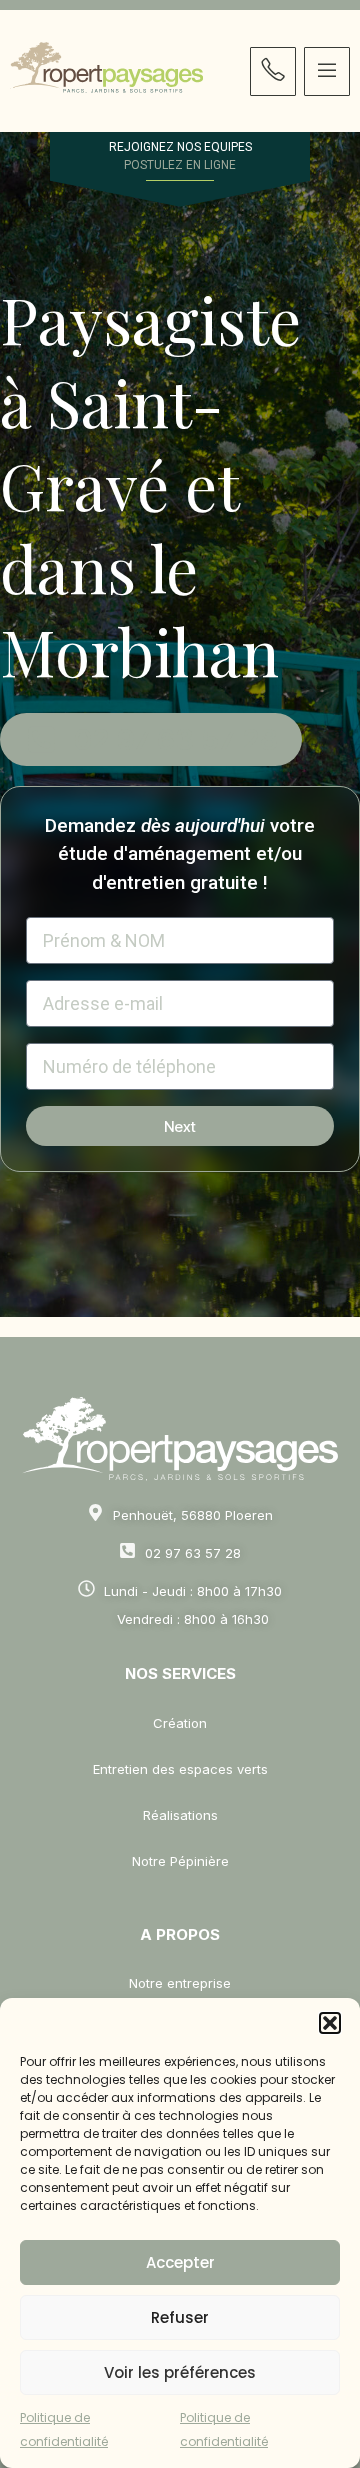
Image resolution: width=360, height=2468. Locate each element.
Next (180, 1126)
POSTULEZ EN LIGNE (180, 165)
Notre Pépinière (180, 1861)
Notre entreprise (180, 1983)
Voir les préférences (180, 2372)
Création (180, 1723)
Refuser (180, 2317)
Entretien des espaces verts (180, 1769)
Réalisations (180, 1815)
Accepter (180, 2262)
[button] (330, 2023)
